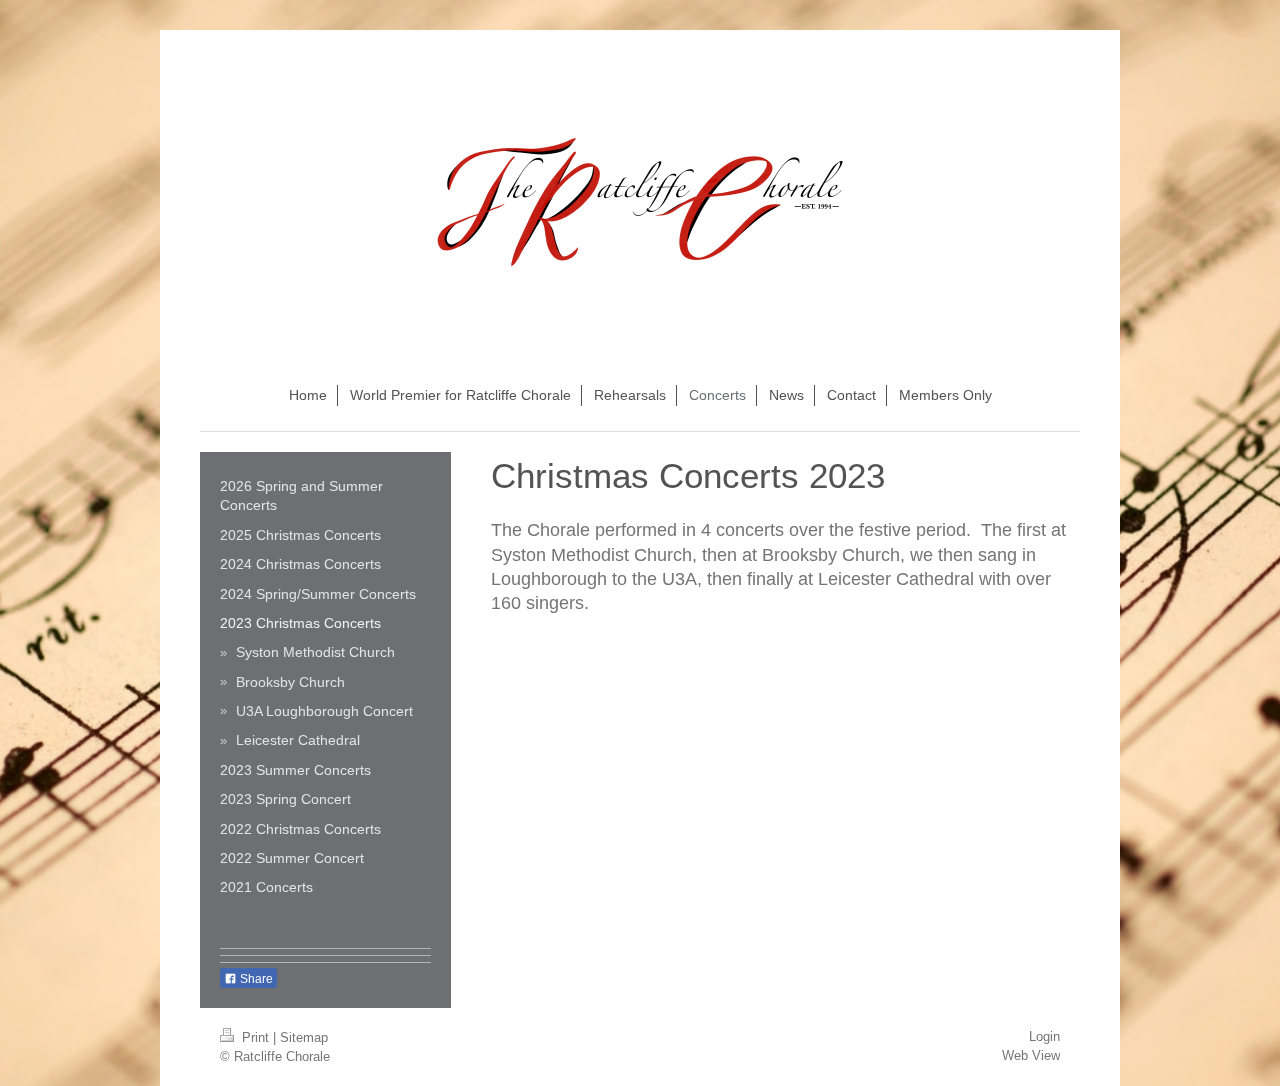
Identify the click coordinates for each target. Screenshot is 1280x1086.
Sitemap (304, 1037)
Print (255, 1037)
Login (1044, 1036)
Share (255, 979)
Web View (1031, 1055)
